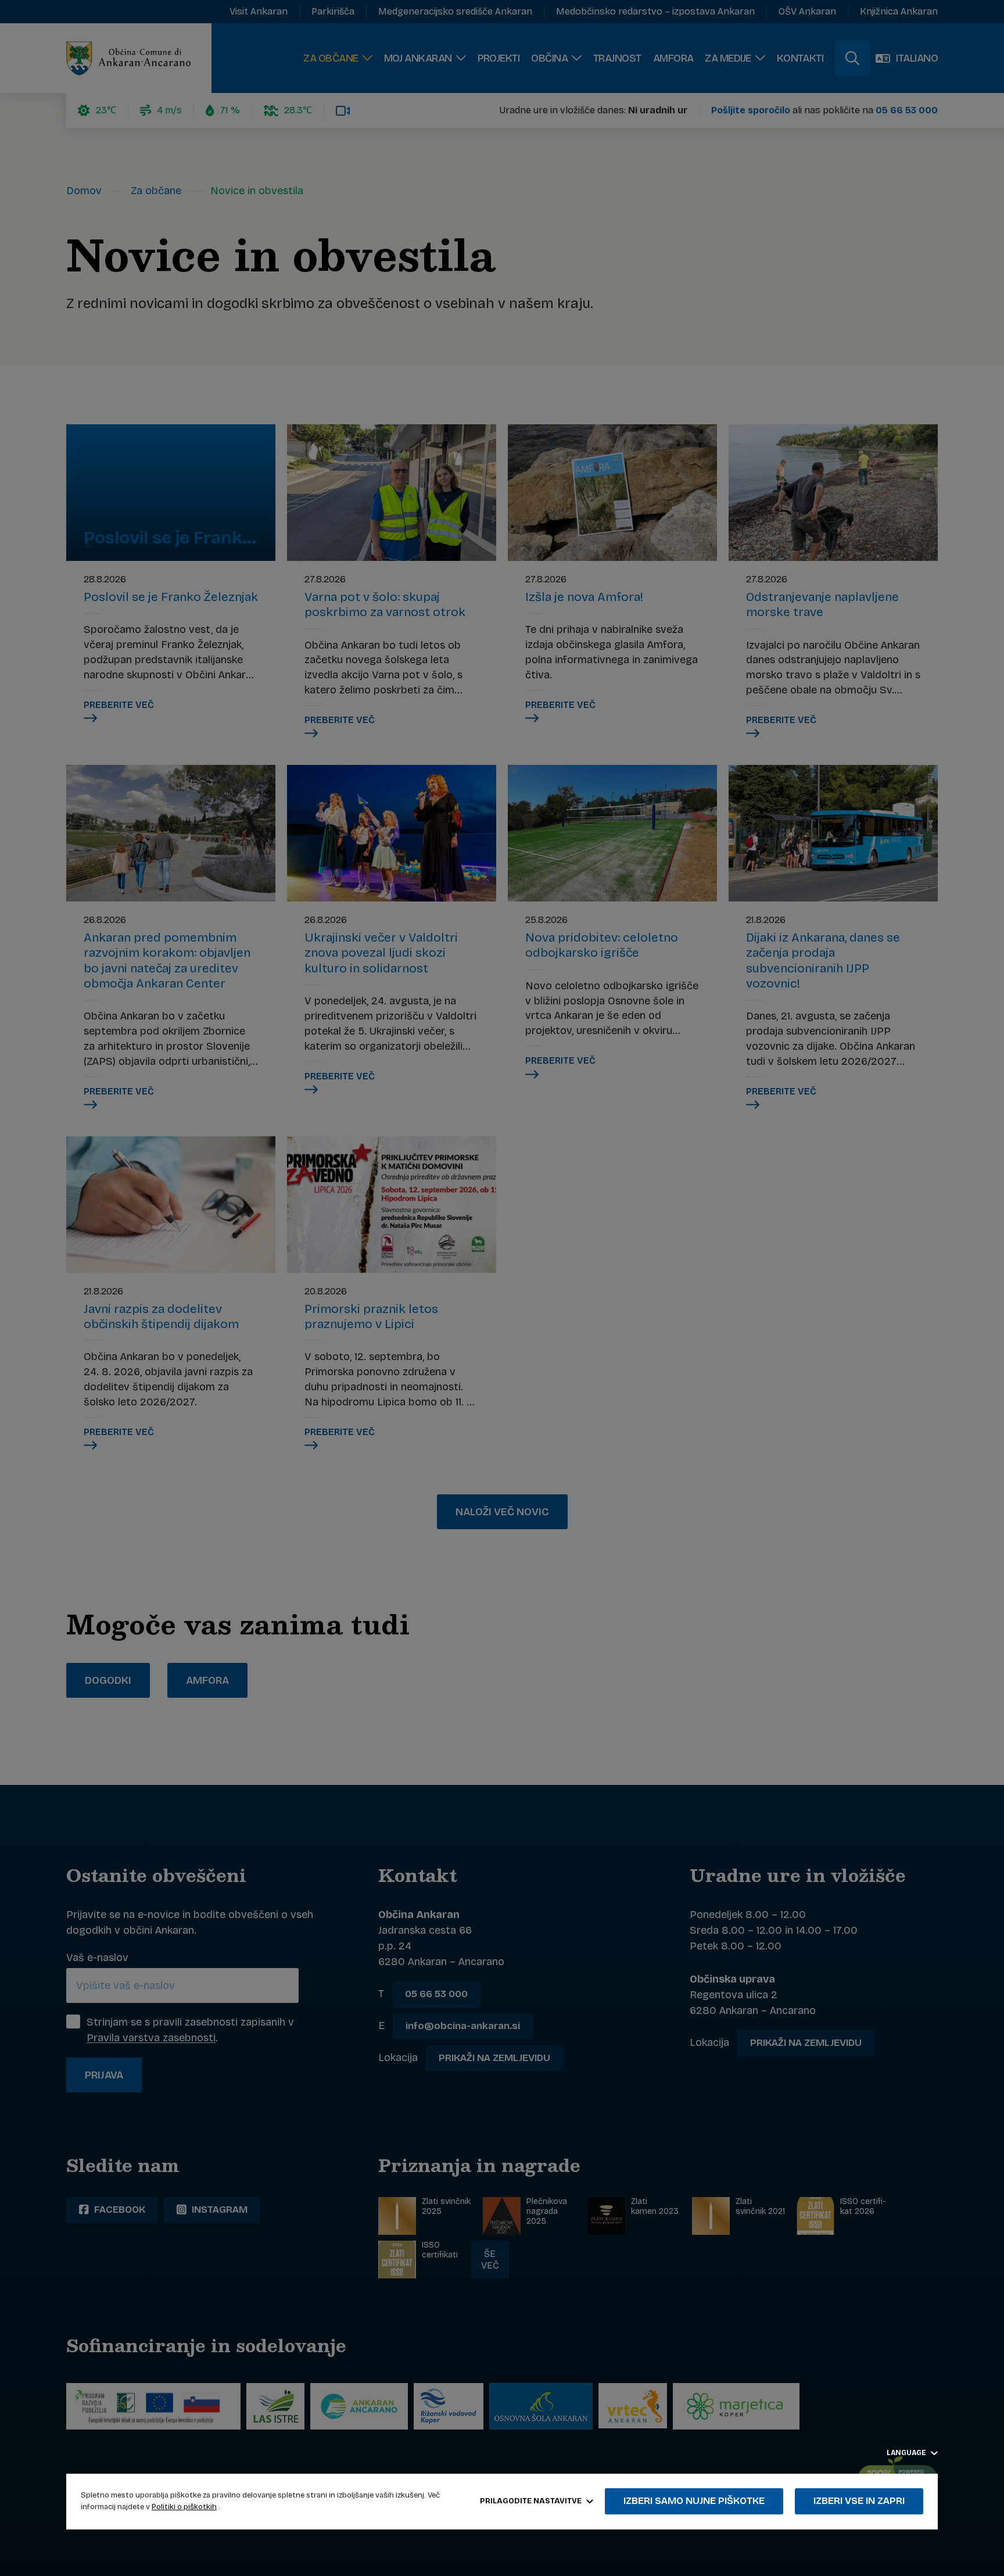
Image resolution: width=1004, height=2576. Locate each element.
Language (907, 2453)
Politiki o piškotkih (184, 2507)
